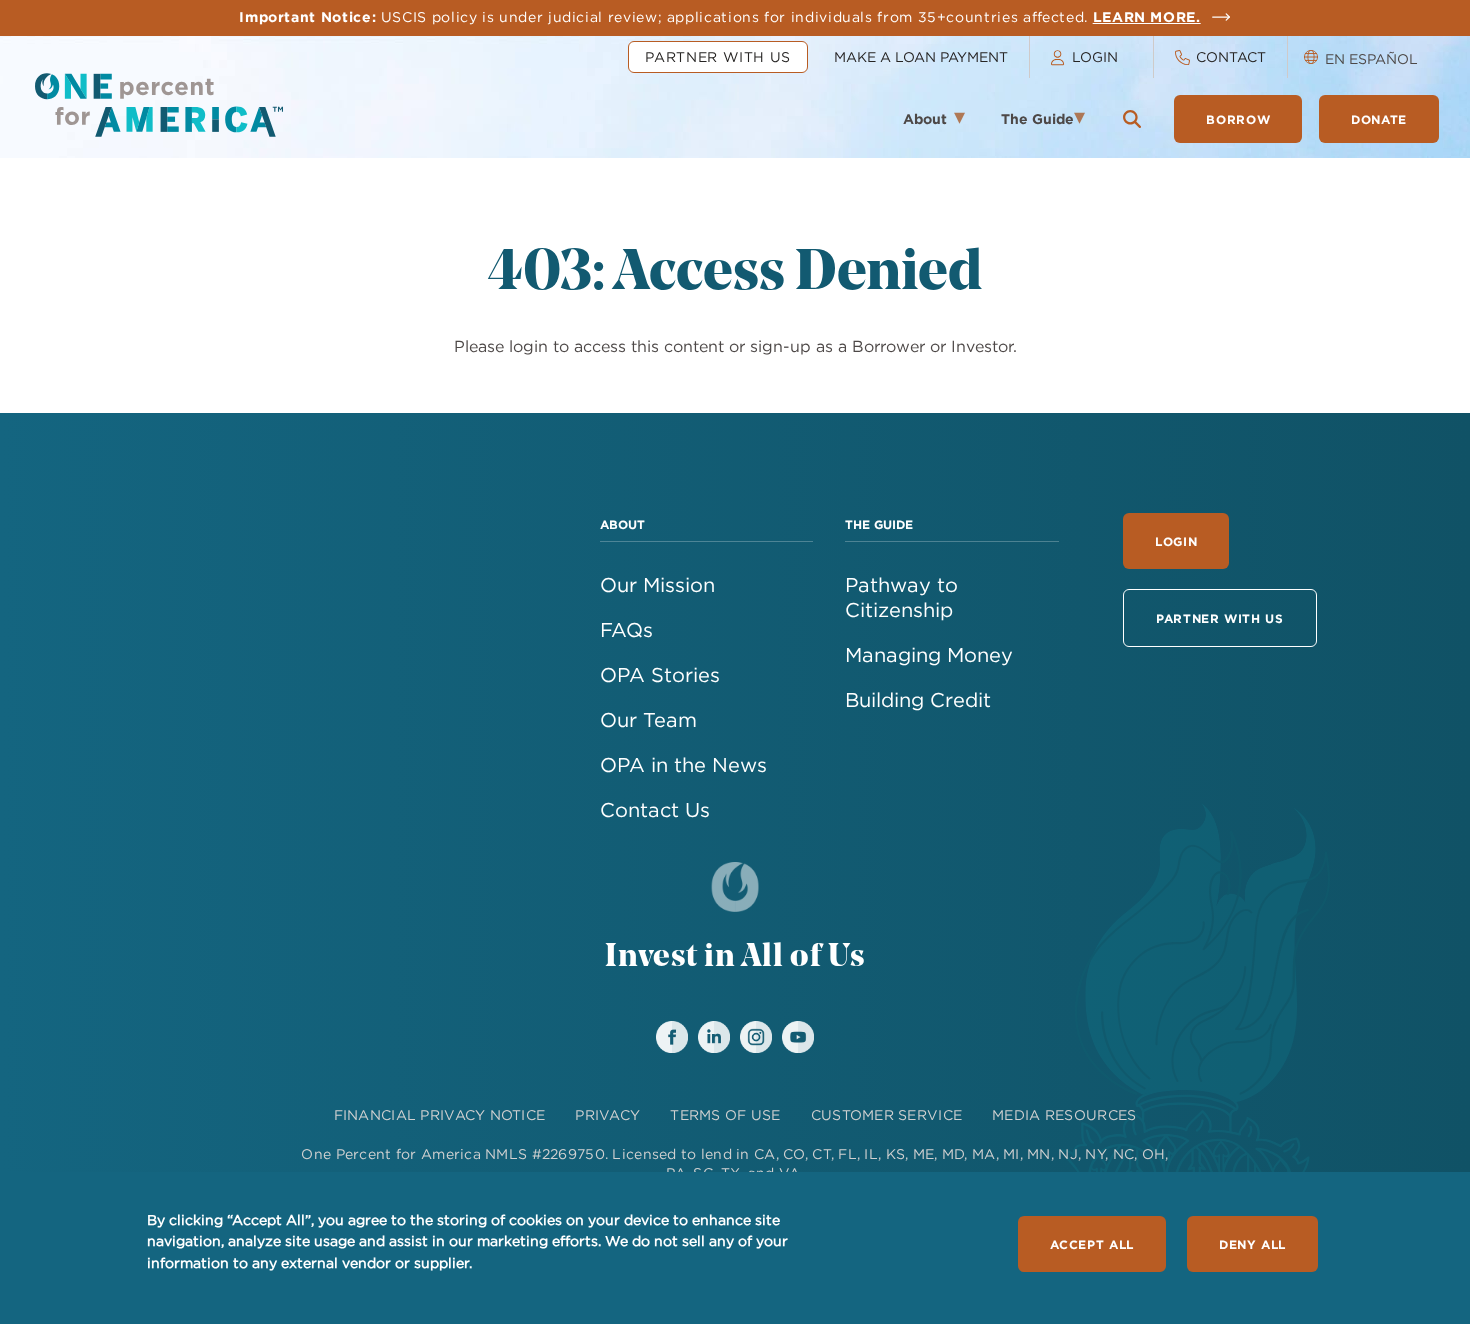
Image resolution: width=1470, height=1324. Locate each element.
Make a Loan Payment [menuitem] (921, 57)
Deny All (1252, 1244)
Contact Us (655, 809)
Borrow (1238, 119)
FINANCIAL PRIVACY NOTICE (440, 1115)
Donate (1379, 119)
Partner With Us (1220, 618)
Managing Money (929, 654)
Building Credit (918, 699)
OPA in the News (683, 764)
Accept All (1091, 1244)
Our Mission (657, 584)
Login (1176, 541)
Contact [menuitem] (1231, 57)
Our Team (648, 719)
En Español (1371, 59)
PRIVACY (607, 1115)
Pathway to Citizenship (901, 597)
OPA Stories (660, 674)
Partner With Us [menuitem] (718, 57)
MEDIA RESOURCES (1064, 1115)
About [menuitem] (914, 125)
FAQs (626, 629)
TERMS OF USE (725, 1115)
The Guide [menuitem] (1030, 125)
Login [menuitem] (1095, 57)
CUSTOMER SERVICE (886, 1115)
